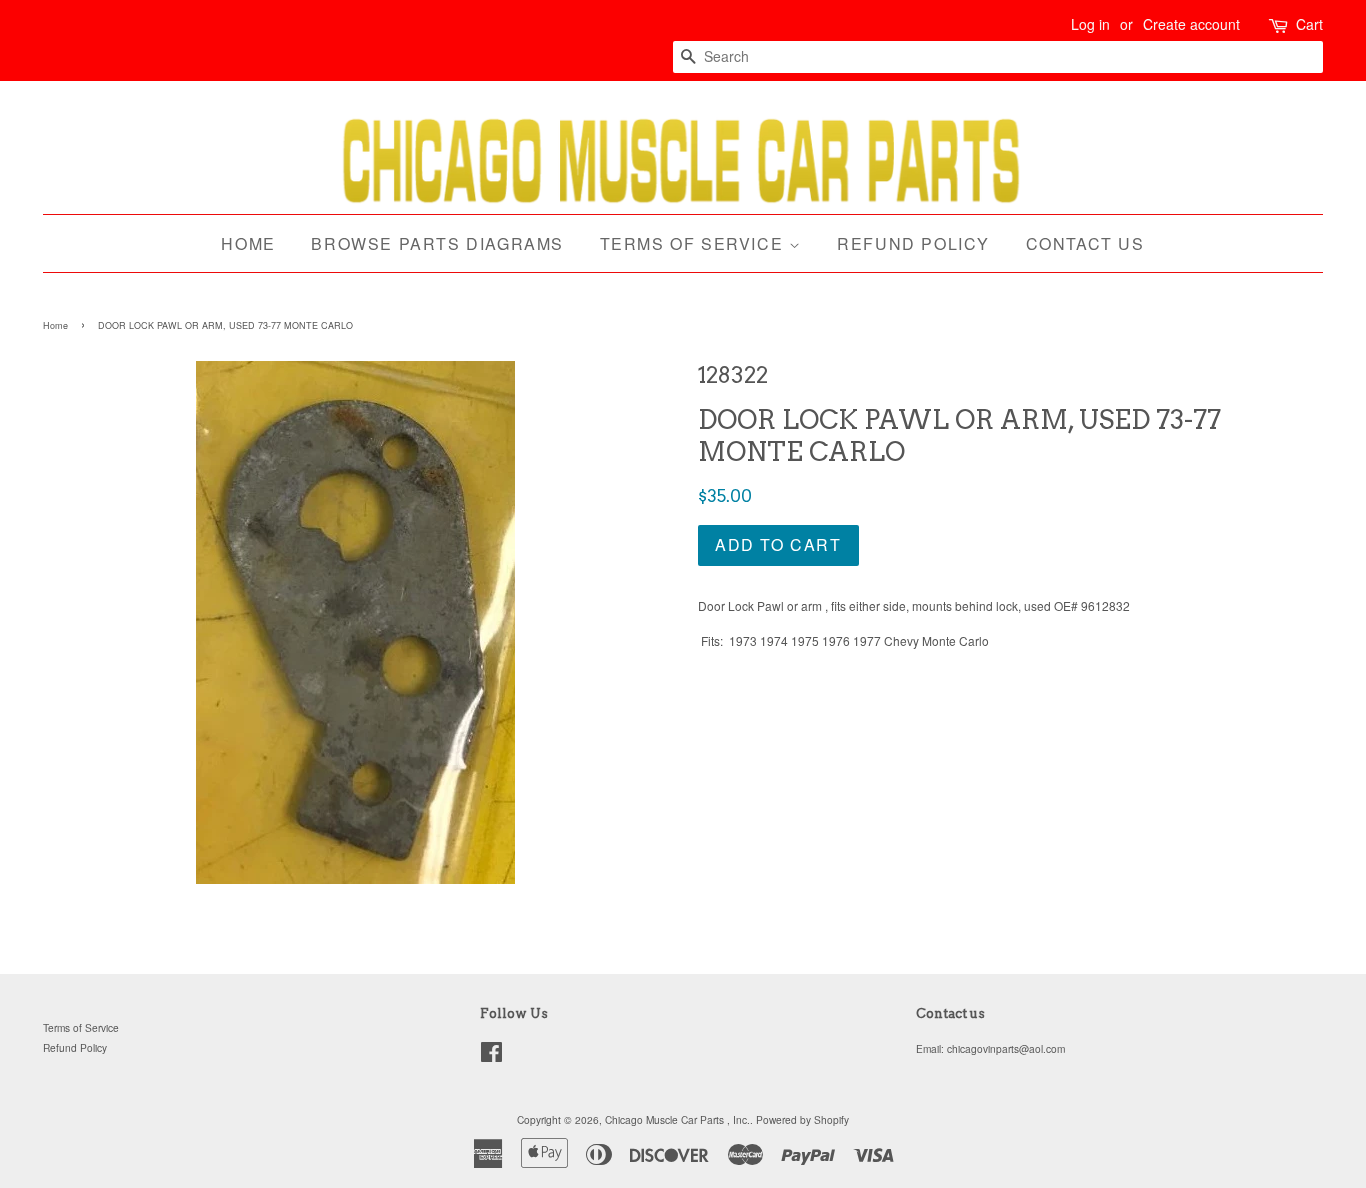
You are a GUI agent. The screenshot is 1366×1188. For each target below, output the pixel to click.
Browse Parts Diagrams (437, 243)
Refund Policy (913, 243)
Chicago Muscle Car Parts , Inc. (677, 1119)
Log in (1090, 24)
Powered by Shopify (802, 1119)
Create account (1191, 24)
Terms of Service (694, 243)
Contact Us (1085, 243)
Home (248, 243)
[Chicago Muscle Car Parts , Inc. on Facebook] (491, 1056)
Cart (1309, 24)
